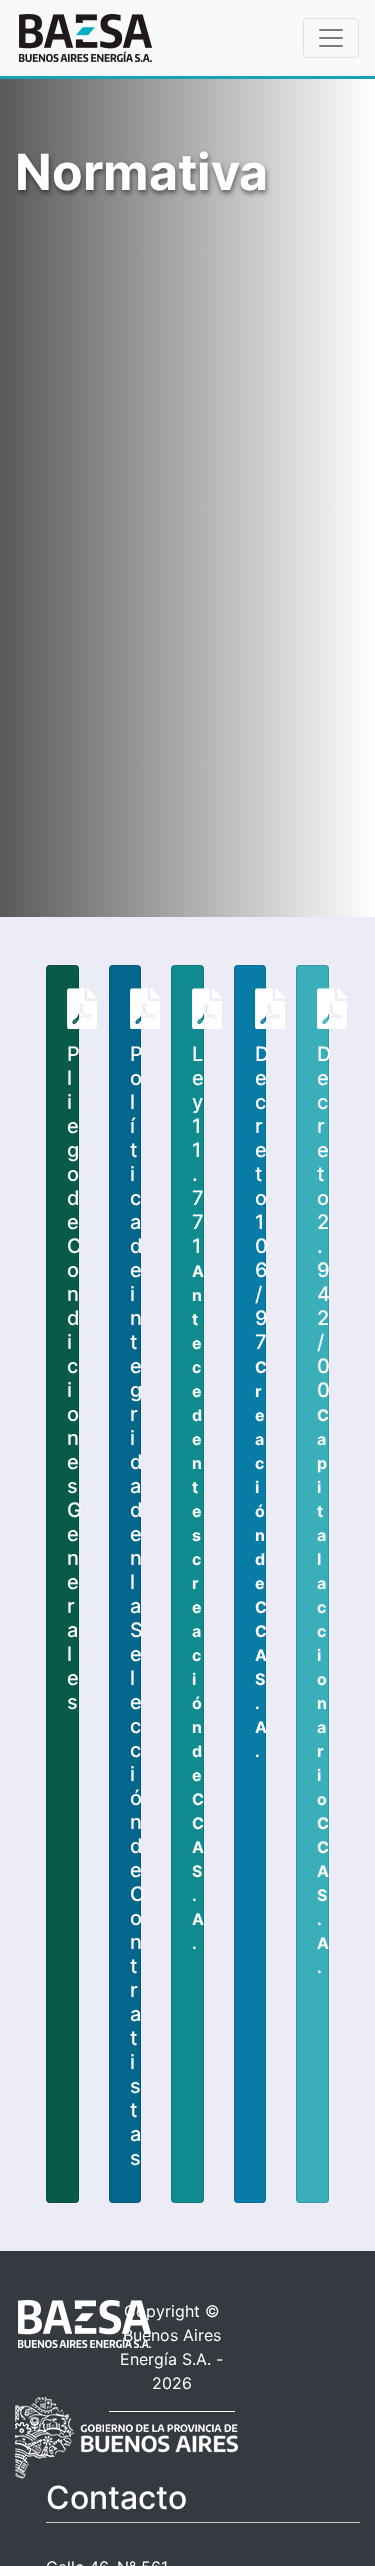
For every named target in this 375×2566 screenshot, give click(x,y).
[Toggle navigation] (331, 38)
